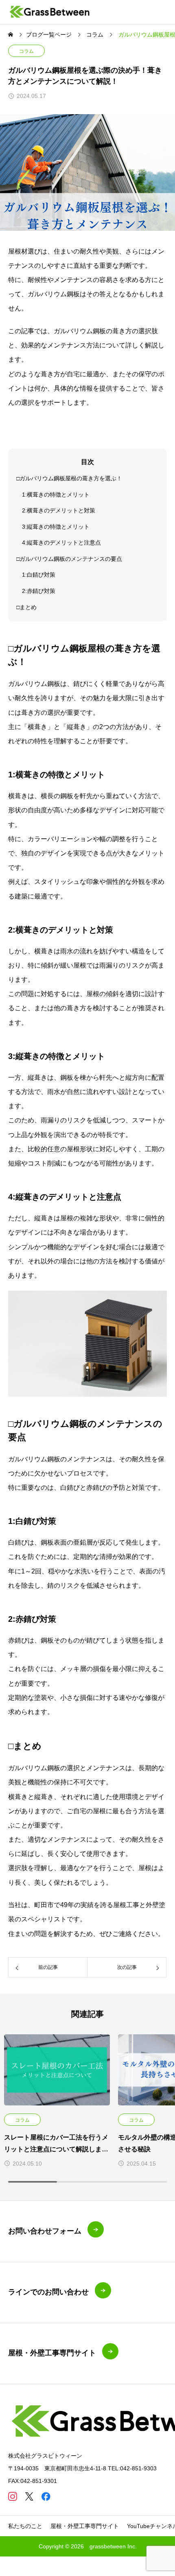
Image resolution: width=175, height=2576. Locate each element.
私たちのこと (25, 2526)
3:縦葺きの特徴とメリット (56, 527)
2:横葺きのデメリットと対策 (59, 510)
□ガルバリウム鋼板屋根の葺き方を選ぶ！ (69, 478)
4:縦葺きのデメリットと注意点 (61, 543)
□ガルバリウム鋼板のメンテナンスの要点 (69, 559)
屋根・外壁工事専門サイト (85, 2526)
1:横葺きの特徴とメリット (56, 495)
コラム (26, 51)
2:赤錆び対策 (39, 591)
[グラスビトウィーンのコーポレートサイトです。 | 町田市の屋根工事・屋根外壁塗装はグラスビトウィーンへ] (50, 12)
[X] (29, 2496)
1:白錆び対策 (39, 575)
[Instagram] (12, 2496)
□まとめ (26, 607)
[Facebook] (46, 2496)
